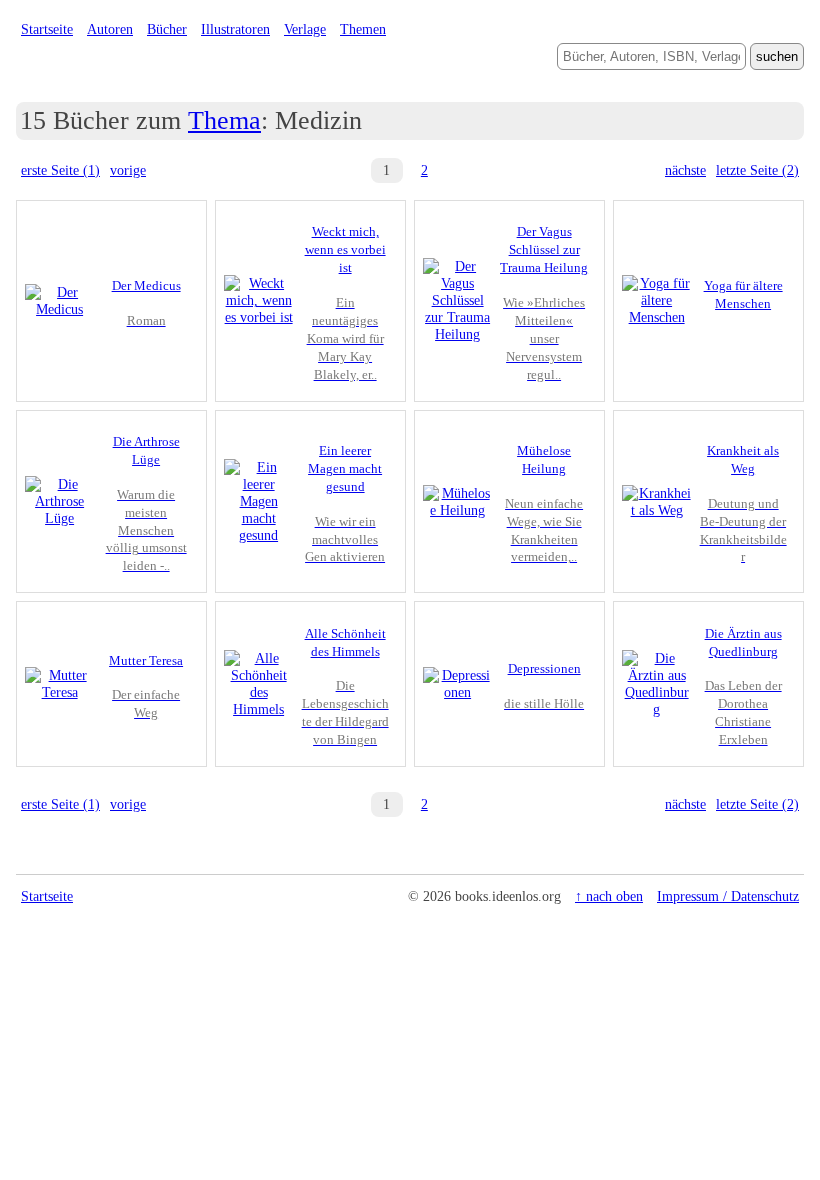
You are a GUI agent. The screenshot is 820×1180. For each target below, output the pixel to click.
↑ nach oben (609, 896)
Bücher (167, 29)
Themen (363, 29)
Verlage (305, 29)
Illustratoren (235, 29)
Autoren (110, 29)
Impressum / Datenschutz (728, 896)
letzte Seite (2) (757, 170)
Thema (224, 120)
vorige (128, 170)
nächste (685, 170)
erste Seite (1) (60, 170)
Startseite (47, 29)
